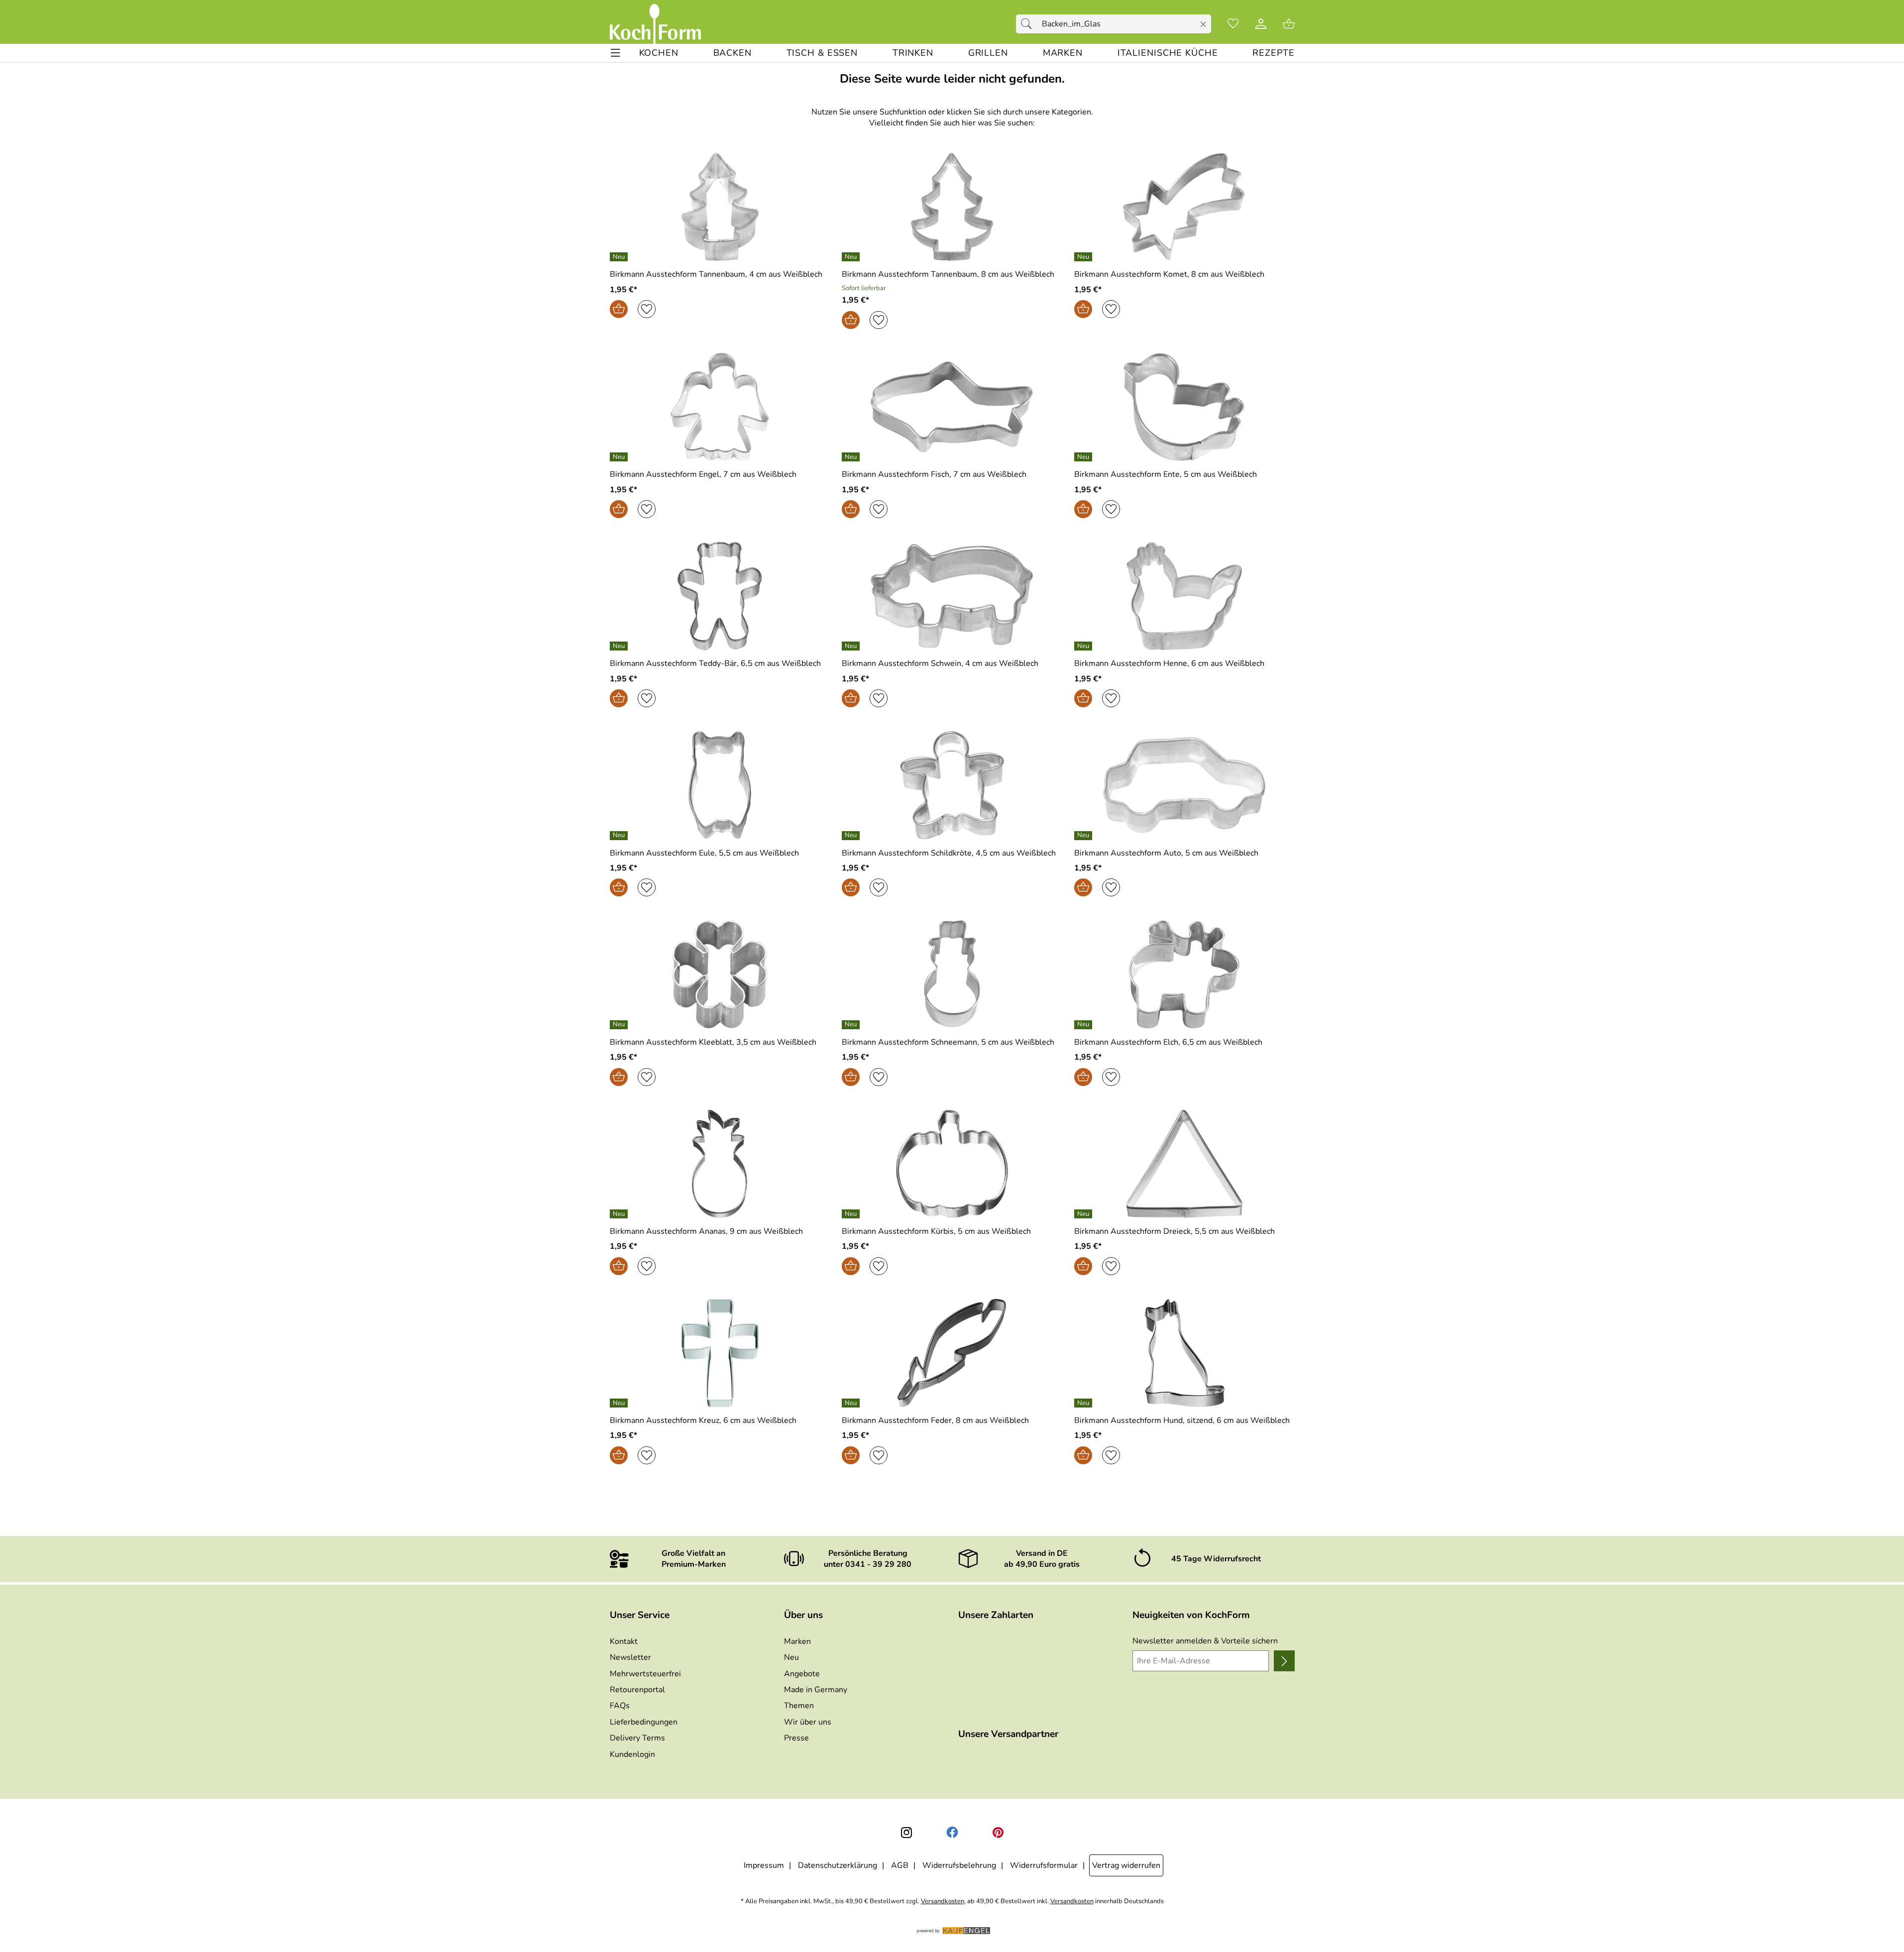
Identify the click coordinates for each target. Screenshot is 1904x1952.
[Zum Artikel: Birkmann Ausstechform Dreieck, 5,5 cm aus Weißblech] (1184, 1164)
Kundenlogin (632, 1754)
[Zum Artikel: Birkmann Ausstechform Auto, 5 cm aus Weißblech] (1184, 785)
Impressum (764, 1865)
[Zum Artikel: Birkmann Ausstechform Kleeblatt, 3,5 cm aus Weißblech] (720, 974)
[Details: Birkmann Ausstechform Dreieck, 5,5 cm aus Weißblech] (1084, 1214)
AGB (900, 1865)
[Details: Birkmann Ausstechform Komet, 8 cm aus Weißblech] (1084, 257)
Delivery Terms (637, 1738)
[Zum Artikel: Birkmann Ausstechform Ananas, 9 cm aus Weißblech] (720, 1164)
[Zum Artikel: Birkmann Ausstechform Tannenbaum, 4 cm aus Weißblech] (720, 207)
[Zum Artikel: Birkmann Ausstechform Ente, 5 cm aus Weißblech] (1184, 407)
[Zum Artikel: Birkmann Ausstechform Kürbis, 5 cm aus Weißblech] (952, 1164)
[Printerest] (998, 1833)
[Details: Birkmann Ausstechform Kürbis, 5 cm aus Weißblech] (852, 1214)
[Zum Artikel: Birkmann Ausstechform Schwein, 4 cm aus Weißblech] (952, 596)
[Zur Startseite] (655, 24)
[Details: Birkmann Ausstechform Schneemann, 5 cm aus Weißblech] (852, 1025)
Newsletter (630, 1657)
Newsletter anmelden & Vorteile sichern (1205, 1641)
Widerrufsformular (1044, 1865)
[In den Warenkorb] (619, 309)
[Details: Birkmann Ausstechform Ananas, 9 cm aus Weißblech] (620, 1214)
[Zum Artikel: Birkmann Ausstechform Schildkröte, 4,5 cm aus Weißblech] (952, 785)
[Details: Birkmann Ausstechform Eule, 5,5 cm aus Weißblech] (620, 836)
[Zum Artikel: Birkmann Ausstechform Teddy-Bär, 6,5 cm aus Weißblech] (720, 596)
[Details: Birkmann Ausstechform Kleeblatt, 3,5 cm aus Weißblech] (620, 1025)
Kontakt (624, 1641)
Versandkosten (943, 1901)
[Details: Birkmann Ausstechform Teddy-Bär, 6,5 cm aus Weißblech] (620, 646)
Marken (797, 1641)
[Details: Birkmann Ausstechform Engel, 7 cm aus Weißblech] (620, 457)
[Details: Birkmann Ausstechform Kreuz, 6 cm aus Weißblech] (620, 1403)
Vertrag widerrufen (1126, 1865)
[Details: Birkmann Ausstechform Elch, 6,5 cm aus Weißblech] (1084, 1025)
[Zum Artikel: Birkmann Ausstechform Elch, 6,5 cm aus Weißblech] (1184, 974)
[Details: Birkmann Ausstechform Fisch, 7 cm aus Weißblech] (852, 457)
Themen (799, 1706)
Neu (791, 1657)
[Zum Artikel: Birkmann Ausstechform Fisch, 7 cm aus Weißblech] (952, 407)
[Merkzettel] (1233, 24)
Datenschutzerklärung (838, 1865)
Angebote (802, 1674)
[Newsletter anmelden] (1284, 1661)
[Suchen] (1029, 24)
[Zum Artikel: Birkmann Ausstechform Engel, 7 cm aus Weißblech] (720, 407)
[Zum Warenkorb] (1289, 24)
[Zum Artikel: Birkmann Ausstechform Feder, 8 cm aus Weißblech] (952, 1353)
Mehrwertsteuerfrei (645, 1674)
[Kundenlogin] (1261, 24)
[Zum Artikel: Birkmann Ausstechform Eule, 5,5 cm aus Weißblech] (720, 785)
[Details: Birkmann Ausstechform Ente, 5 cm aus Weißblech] (1084, 457)
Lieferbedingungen (644, 1722)
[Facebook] (952, 1833)
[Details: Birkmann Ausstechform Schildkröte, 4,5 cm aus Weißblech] (852, 836)
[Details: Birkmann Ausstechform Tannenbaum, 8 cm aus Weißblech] (852, 257)
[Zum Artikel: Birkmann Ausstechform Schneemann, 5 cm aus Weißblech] (952, 974)
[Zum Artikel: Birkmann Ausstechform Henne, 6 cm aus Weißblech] (1184, 596)
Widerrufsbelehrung (959, 1865)
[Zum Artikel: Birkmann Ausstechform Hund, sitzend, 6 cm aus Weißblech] (1184, 1353)
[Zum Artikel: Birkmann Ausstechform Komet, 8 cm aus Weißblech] (1184, 207)
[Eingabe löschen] (1203, 24)
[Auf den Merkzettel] (647, 309)
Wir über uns (808, 1722)
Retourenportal (637, 1690)
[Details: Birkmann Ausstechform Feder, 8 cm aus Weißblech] (852, 1403)
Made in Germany (816, 1690)
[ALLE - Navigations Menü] (616, 53)
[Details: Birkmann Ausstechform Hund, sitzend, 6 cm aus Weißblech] (1084, 1403)
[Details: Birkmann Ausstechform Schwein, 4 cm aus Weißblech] (852, 646)
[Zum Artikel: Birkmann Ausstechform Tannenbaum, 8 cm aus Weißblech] (952, 207)
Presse (796, 1738)
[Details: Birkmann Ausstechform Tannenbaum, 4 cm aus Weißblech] (620, 257)
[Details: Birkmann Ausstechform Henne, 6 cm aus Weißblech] (1084, 646)
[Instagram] (906, 1833)
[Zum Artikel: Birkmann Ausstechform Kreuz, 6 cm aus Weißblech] (720, 1353)
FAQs (620, 1706)
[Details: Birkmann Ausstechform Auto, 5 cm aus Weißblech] (1084, 836)
